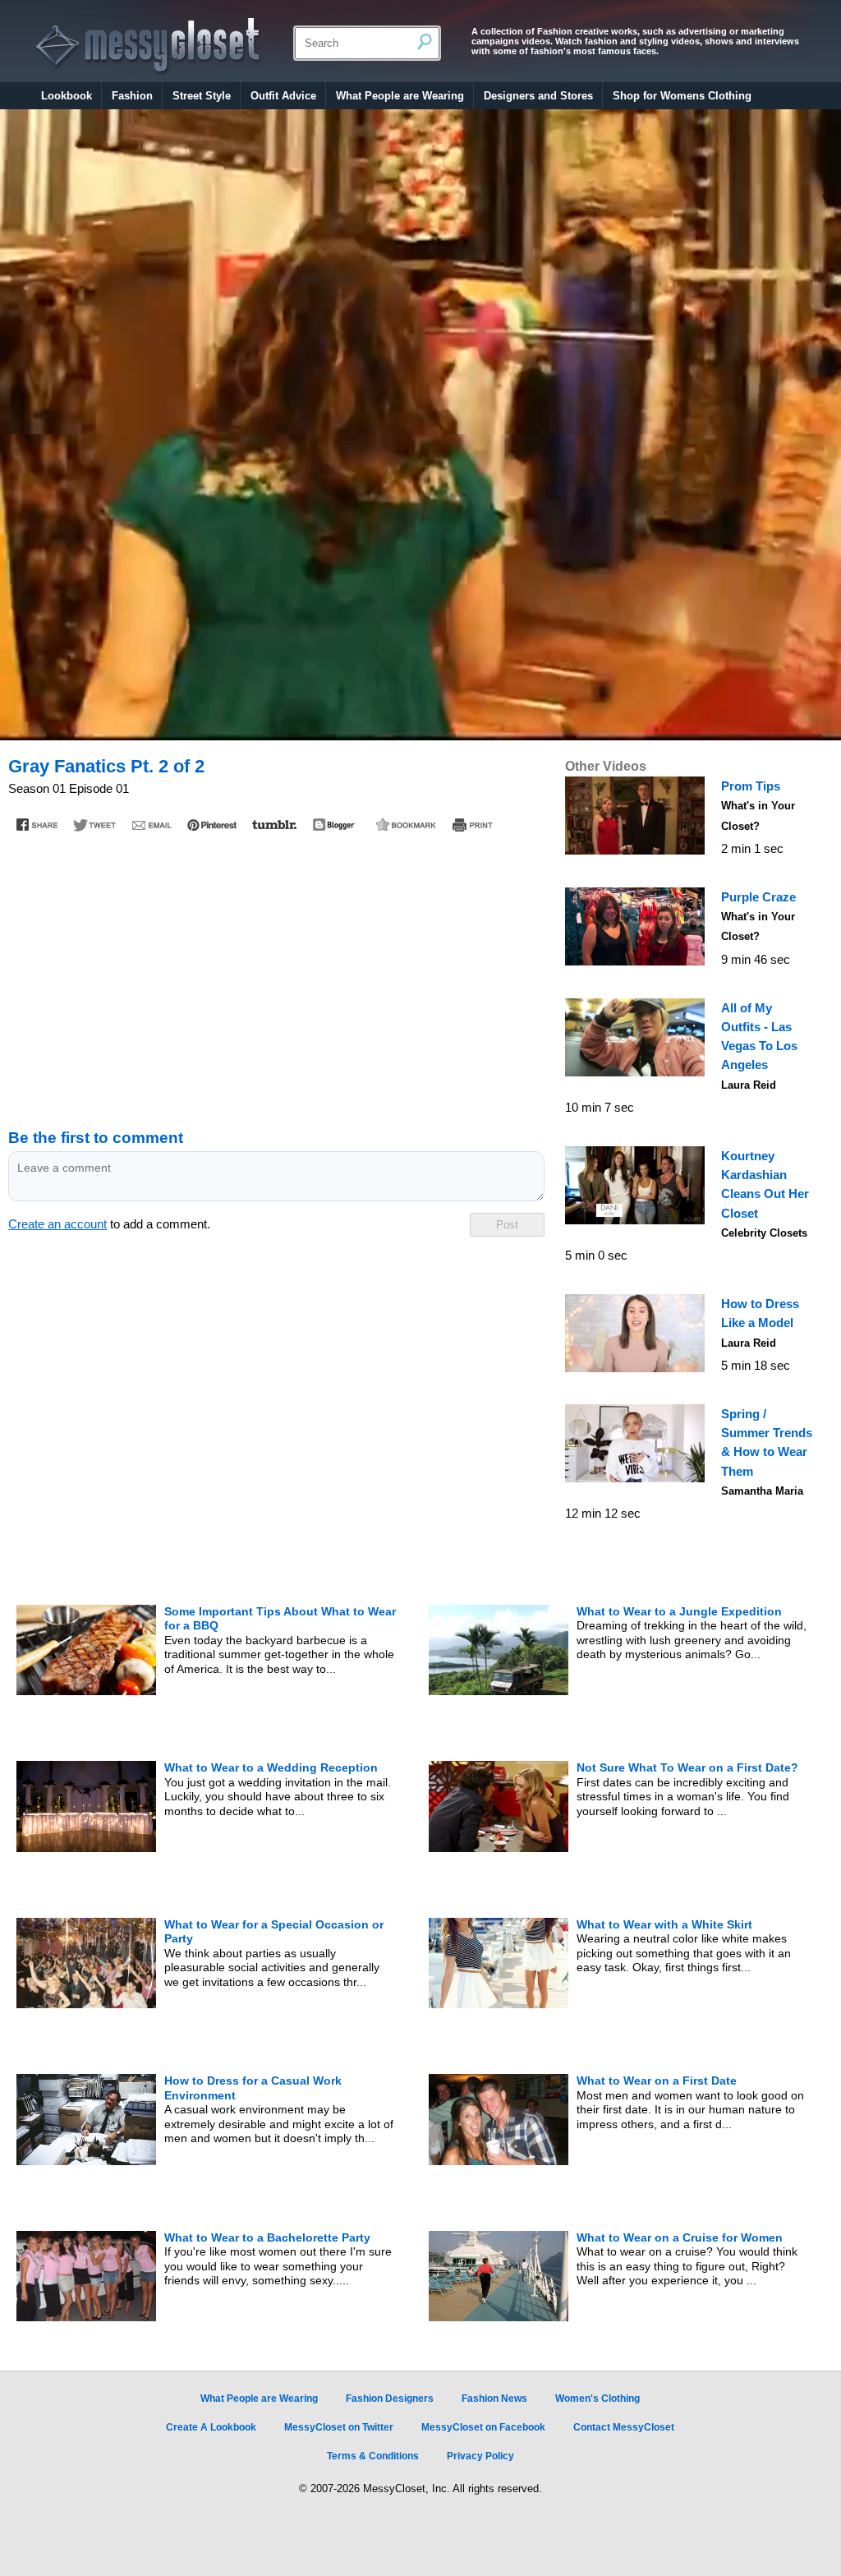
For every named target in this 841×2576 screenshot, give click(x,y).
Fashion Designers (390, 2399)
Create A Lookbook (211, 2427)
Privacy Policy (480, 2456)
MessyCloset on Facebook (483, 2427)
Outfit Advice (283, 96)
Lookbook (67, 96)
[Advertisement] (276, 972)
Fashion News (494, 2399)
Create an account (57, 1224)
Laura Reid (749, 1085)
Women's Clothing (597, 2399)
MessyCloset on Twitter (339, 2427)
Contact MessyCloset (624, 2427)
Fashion (132, 96)
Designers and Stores (538, 96)
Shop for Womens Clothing (682, 96)
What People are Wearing (400, 96)
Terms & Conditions (373, 2456)
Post (507, 1225)
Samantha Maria (762, 1491)
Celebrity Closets (764, 1233)
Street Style (202, 96)
